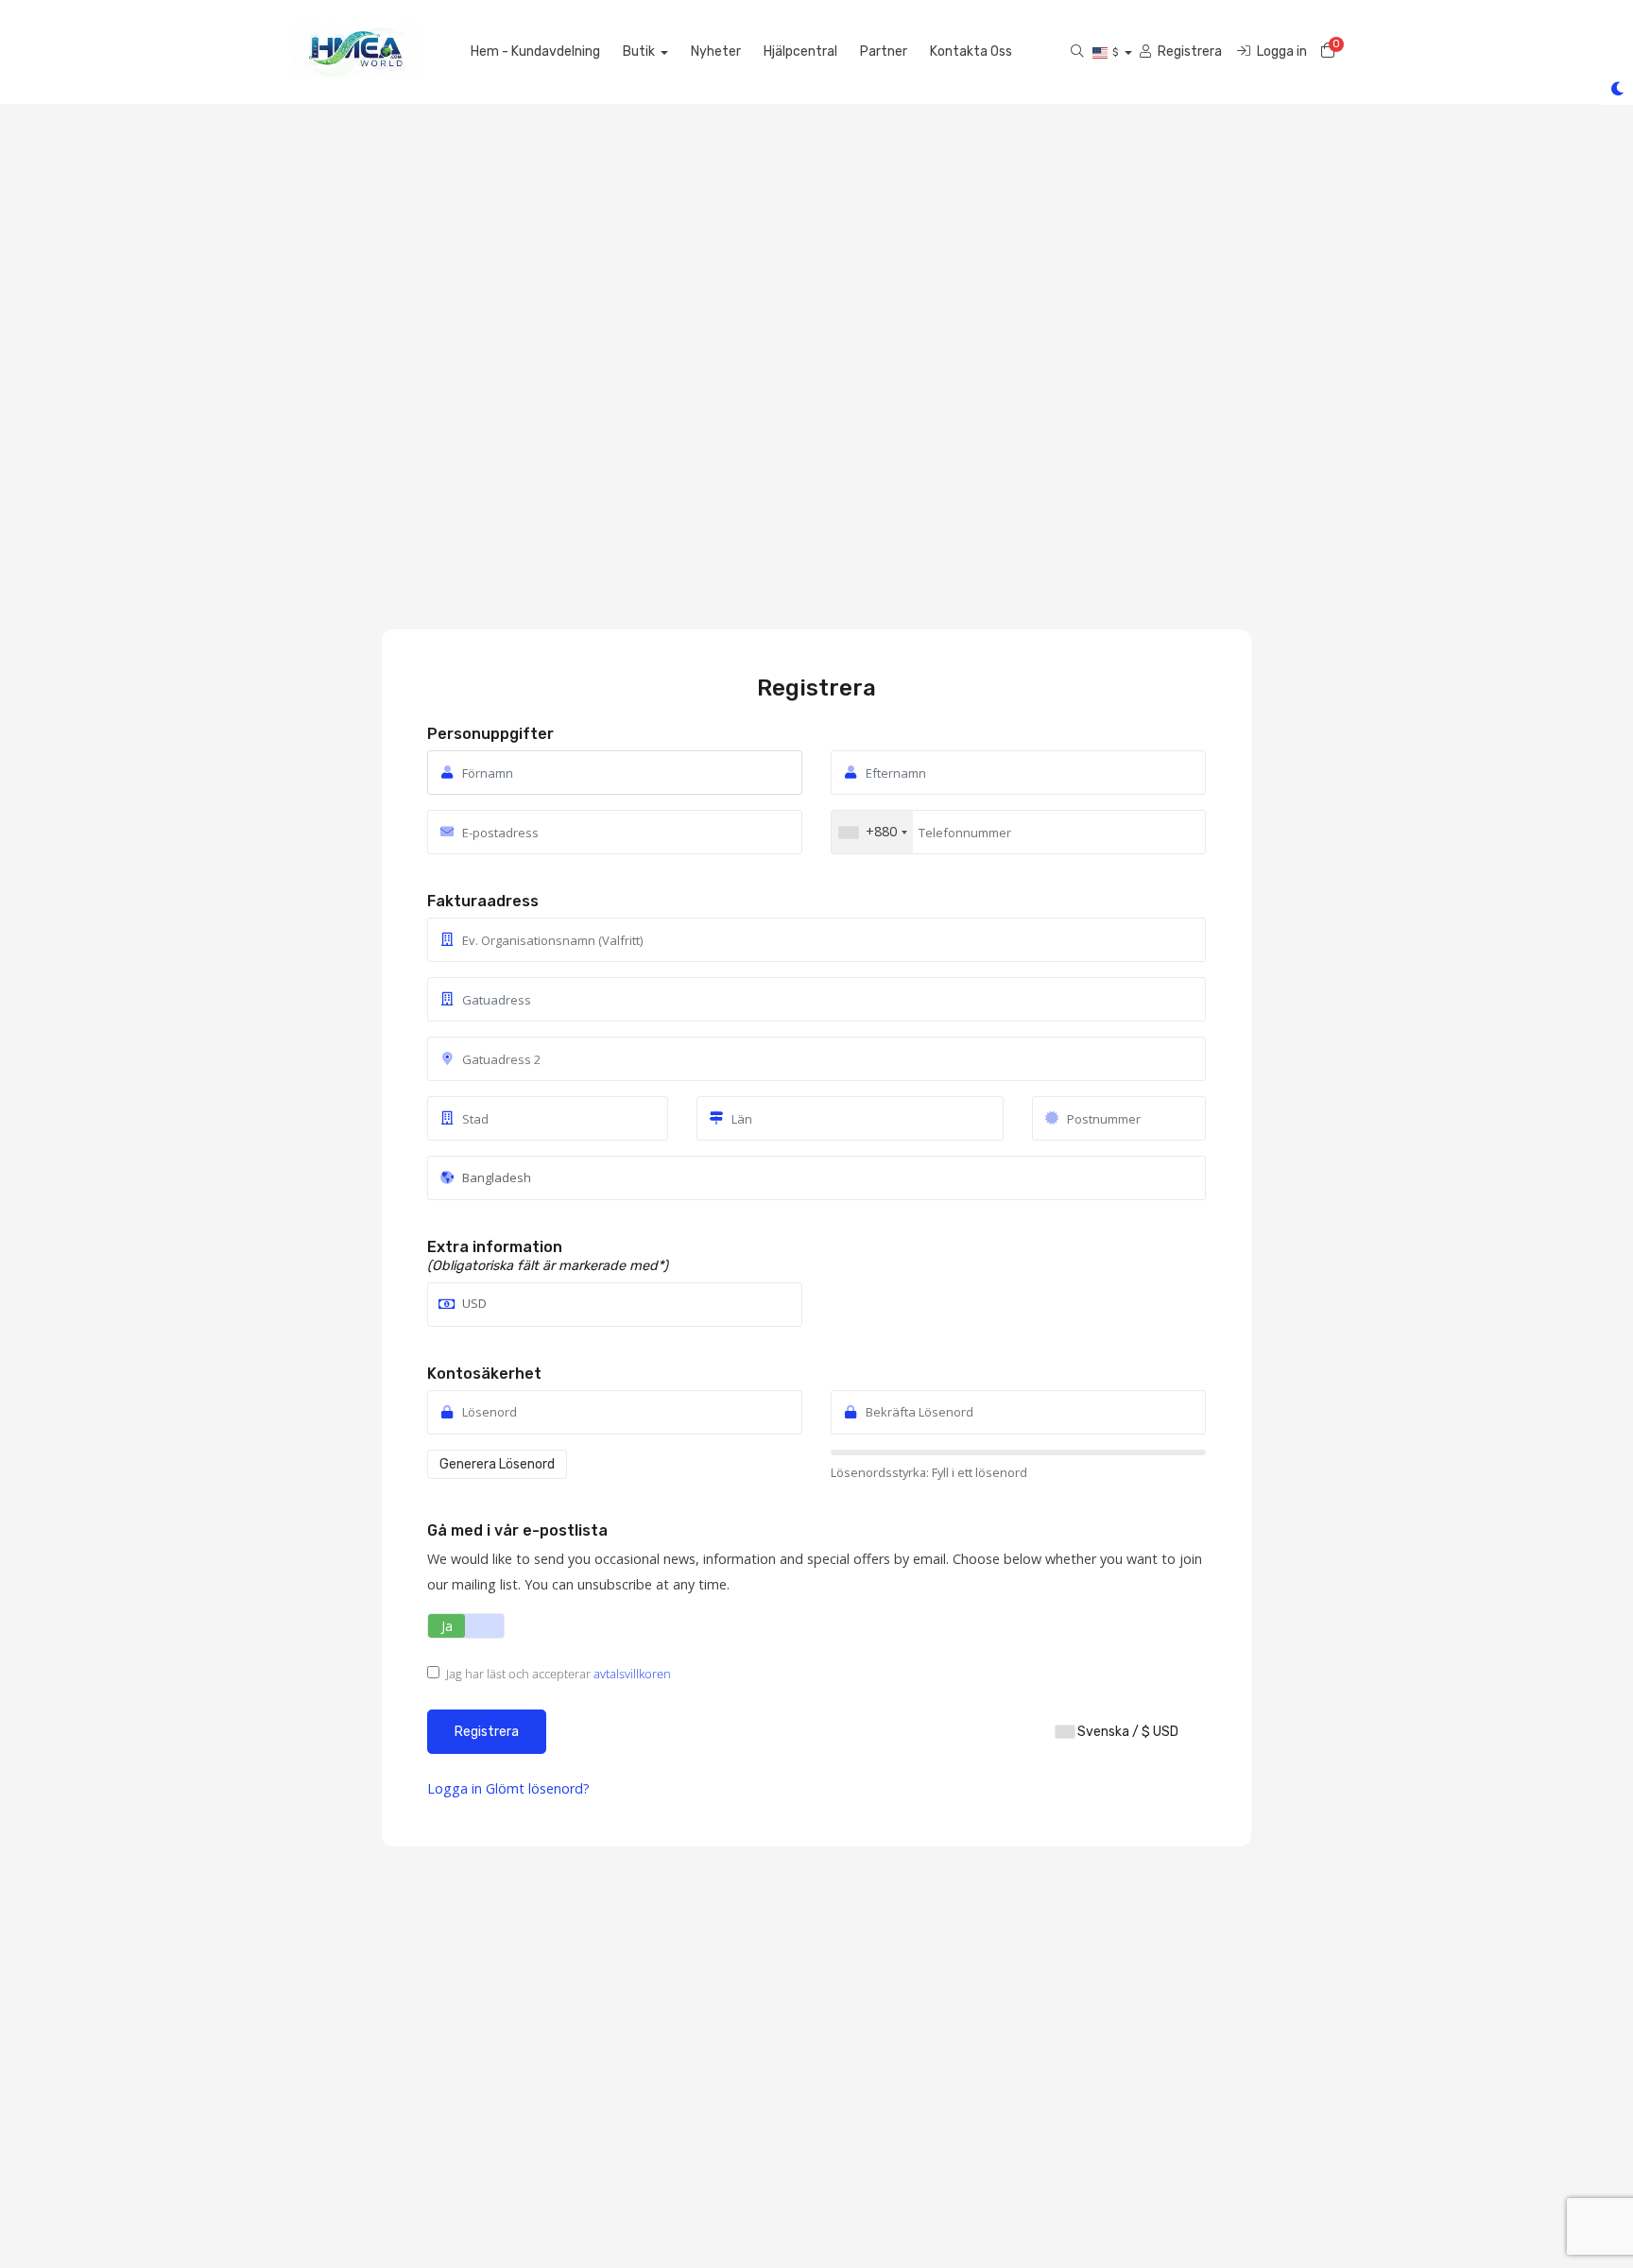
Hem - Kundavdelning (535, 52)
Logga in (456, 1788)
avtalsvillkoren (632, 1674)
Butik (640, 52)
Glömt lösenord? (538, 1788)
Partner (884, 52)
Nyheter (716, 52)
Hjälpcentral (800, 52)
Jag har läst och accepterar (559, 1674)
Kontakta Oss (971, 52)
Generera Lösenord (497, 1464)
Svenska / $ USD (1126, 1732)
